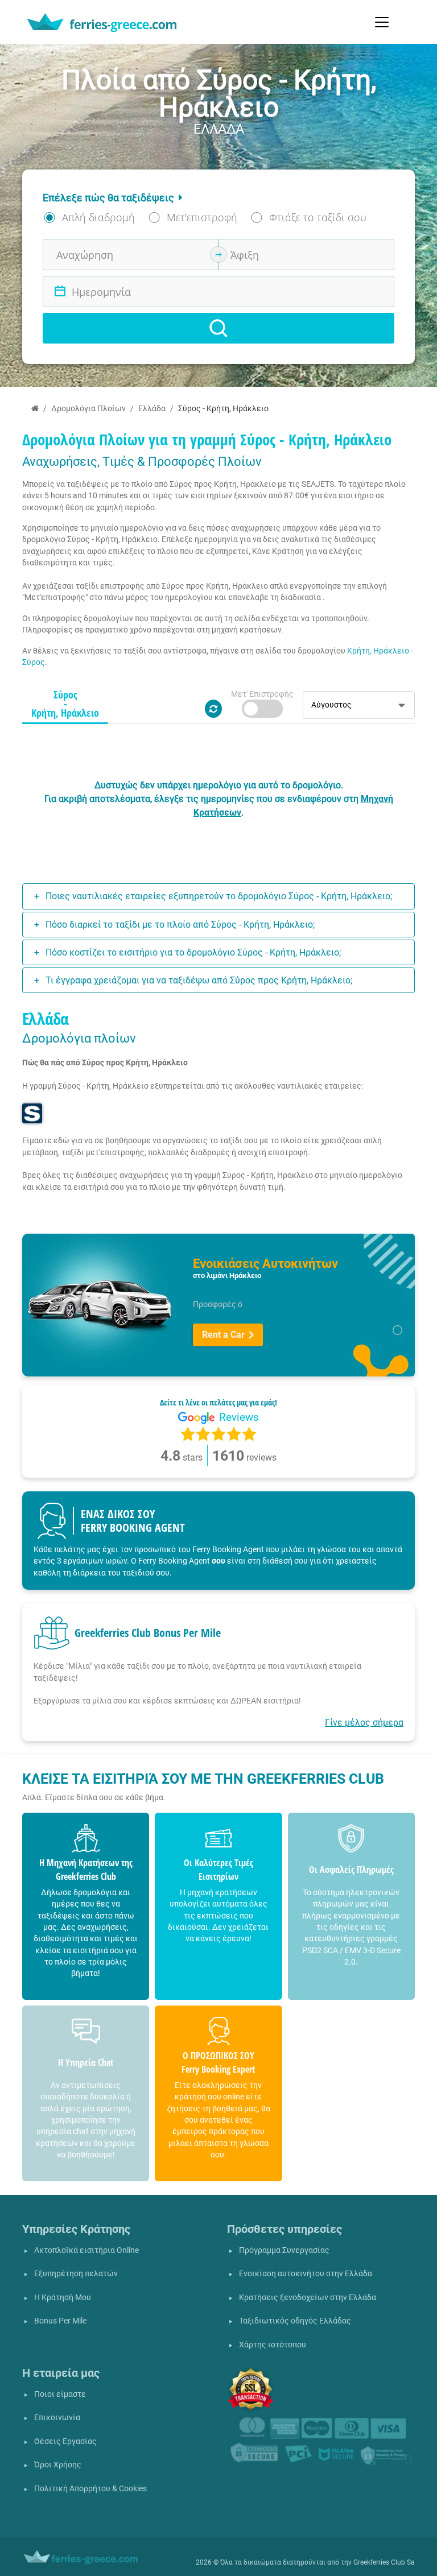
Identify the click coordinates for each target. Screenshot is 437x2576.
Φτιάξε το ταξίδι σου (318, 217)
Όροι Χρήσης (58, 2465)
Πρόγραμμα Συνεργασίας (284, 2250)
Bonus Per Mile (60, 2321)
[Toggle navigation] (382, 22)
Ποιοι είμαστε (60, 2394)
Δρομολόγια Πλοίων (88, 409)
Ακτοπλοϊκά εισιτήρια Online (86, 2250)
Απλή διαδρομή (98, 217)
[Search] (218, 328)
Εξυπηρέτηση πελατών (76, 2274)
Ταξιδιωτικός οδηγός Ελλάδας (295, 2321)
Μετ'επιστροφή (202, 217)
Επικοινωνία (57, 2418)
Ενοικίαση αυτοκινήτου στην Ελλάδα (306, 2274)
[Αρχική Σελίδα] (35, 409)
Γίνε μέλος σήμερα (364, 1723)
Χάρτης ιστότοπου (273, 2345)
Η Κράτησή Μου (63, 2298)
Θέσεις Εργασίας (65, 2441)
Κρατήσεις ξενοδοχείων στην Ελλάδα (308, 2298)
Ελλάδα (152, 409)
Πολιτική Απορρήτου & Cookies (90, 2489)
